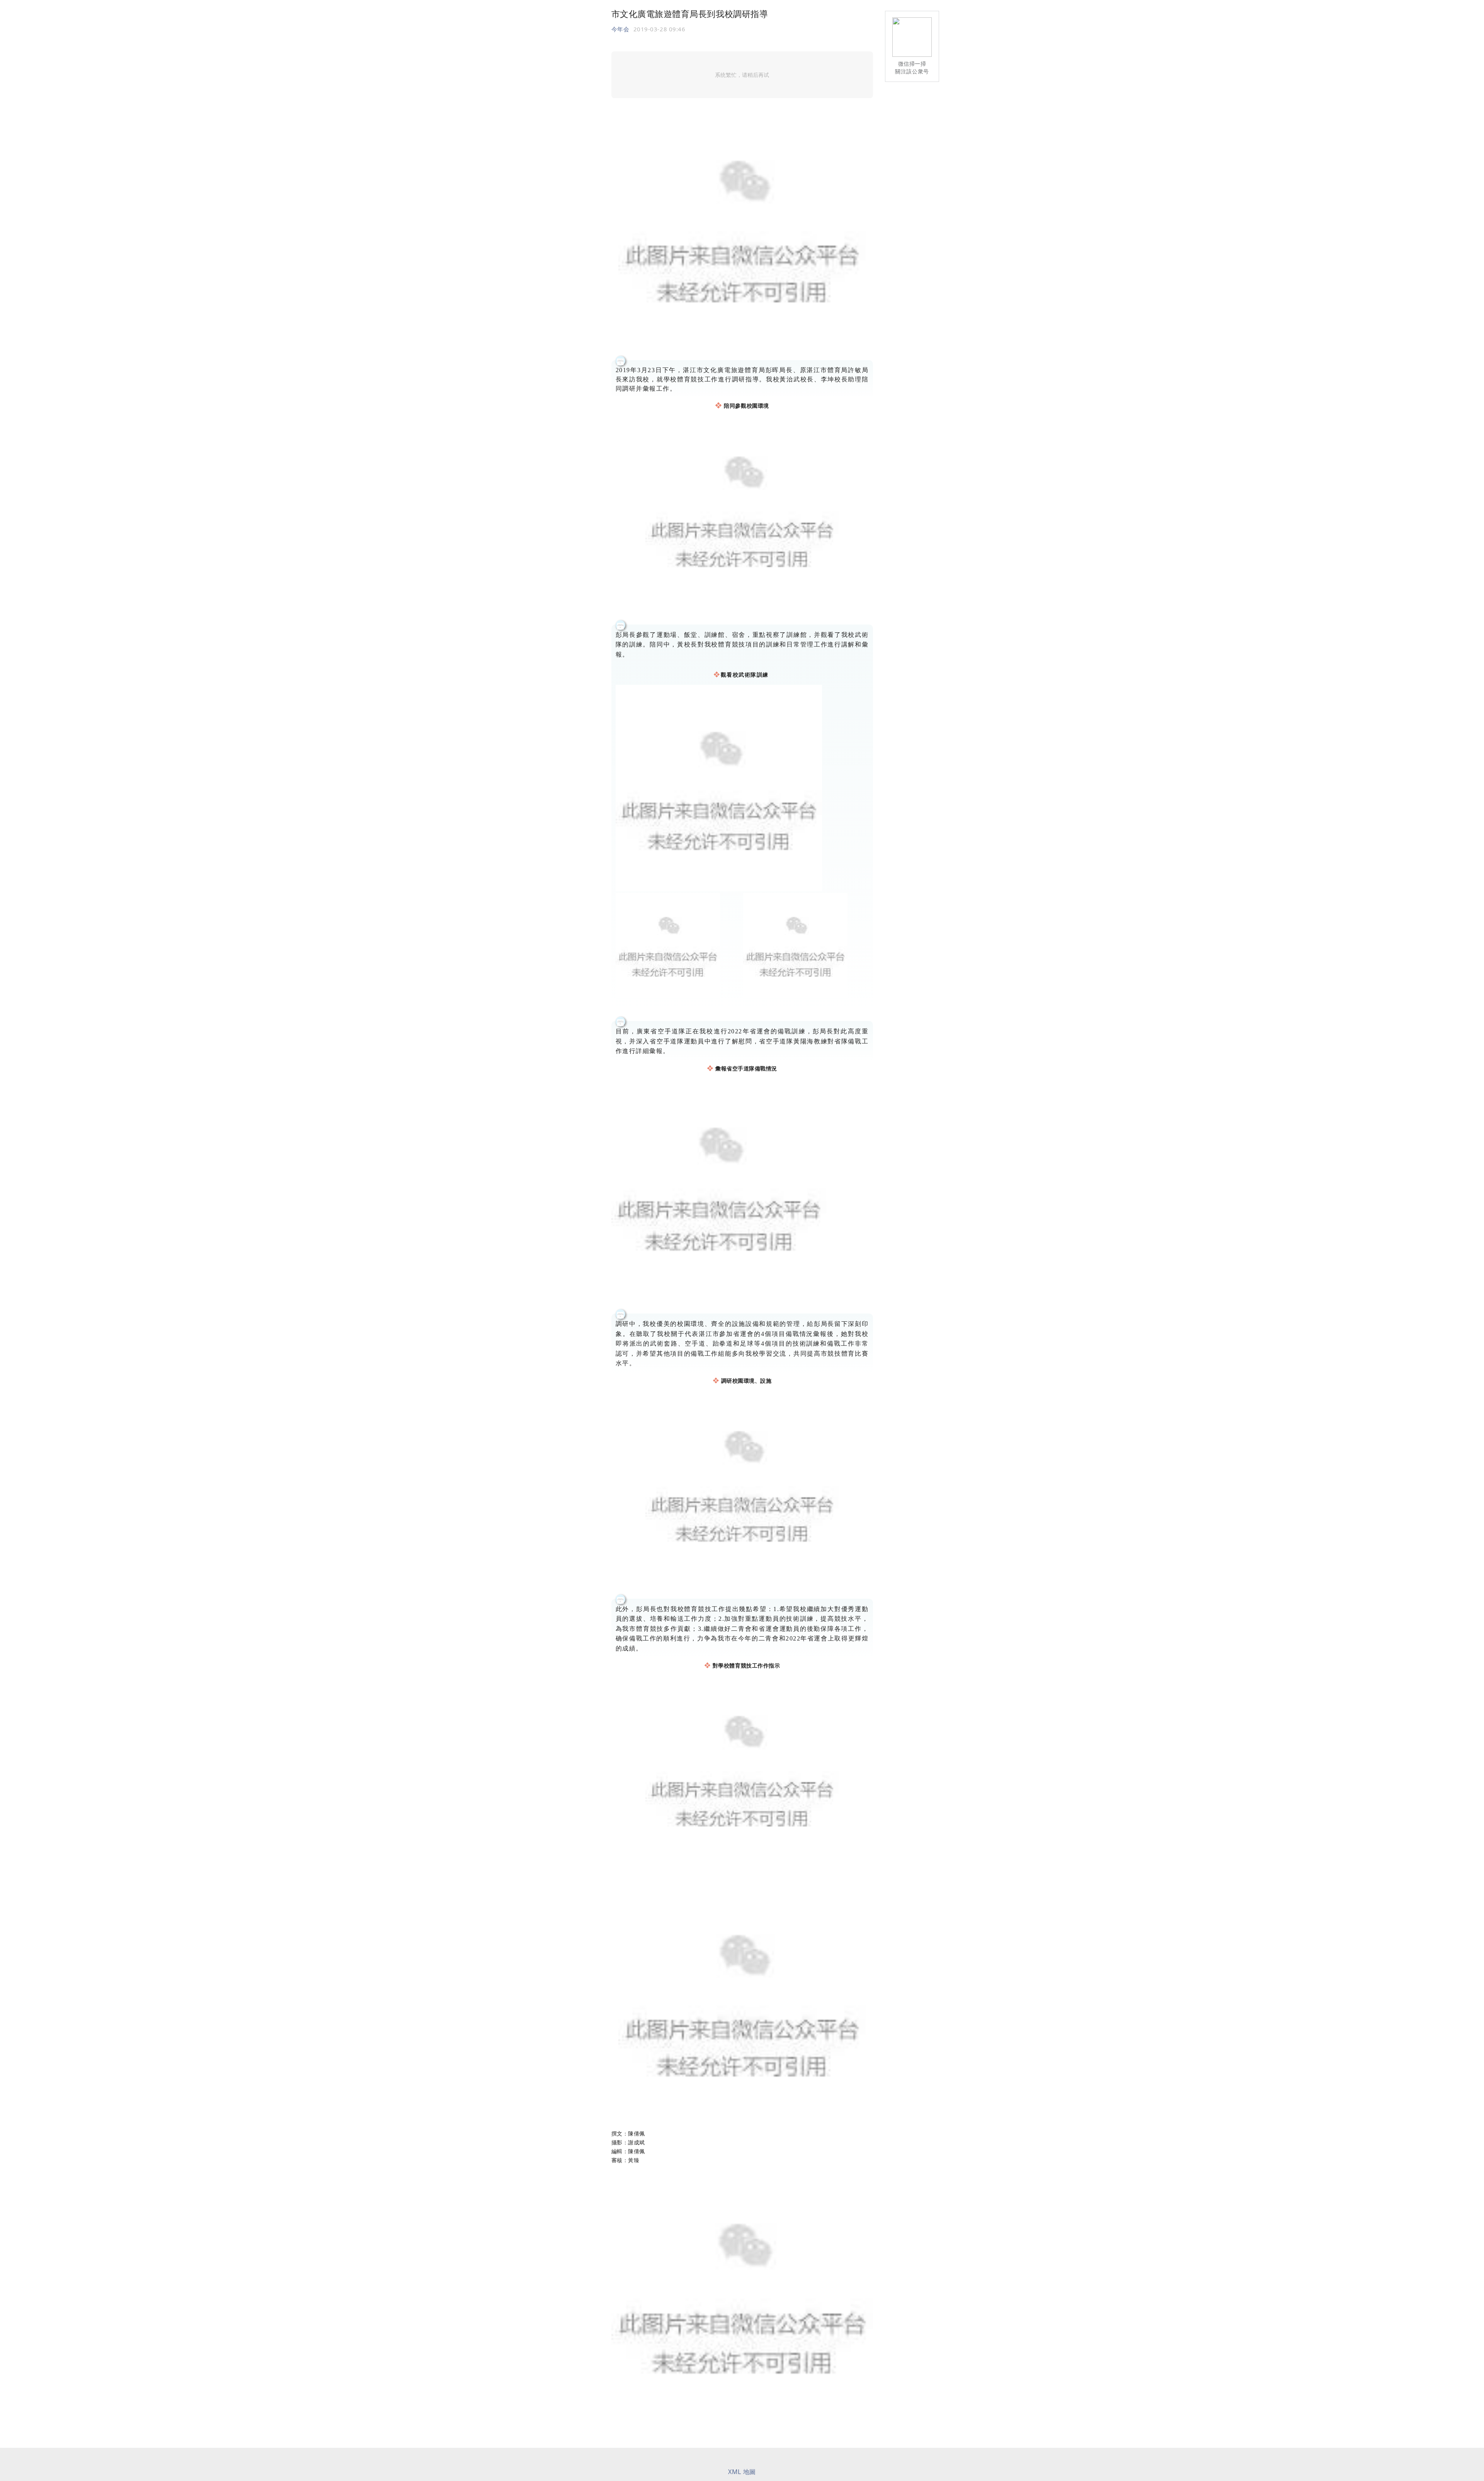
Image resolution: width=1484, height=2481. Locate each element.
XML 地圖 (742, 2472)
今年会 (620, 29)
